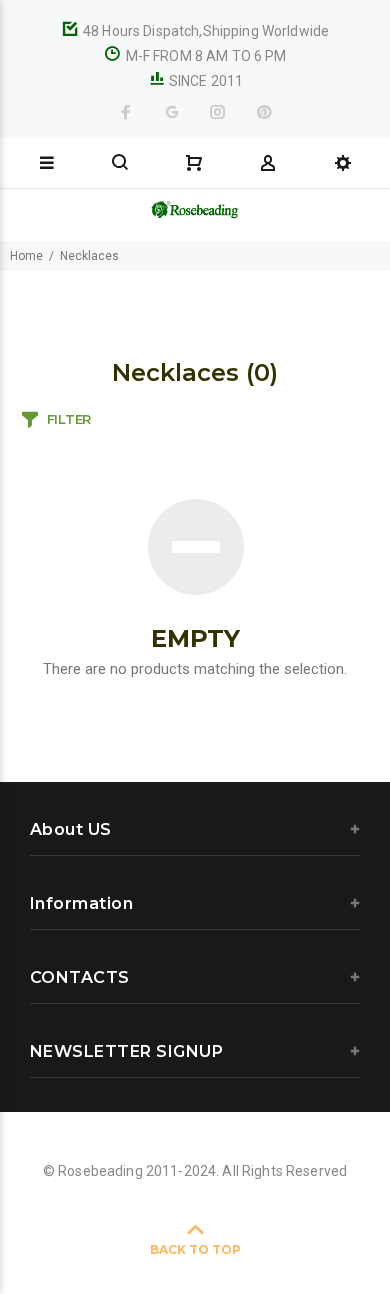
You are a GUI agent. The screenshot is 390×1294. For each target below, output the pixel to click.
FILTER (69, 419)
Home (26, 256)
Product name (168, 1214)
